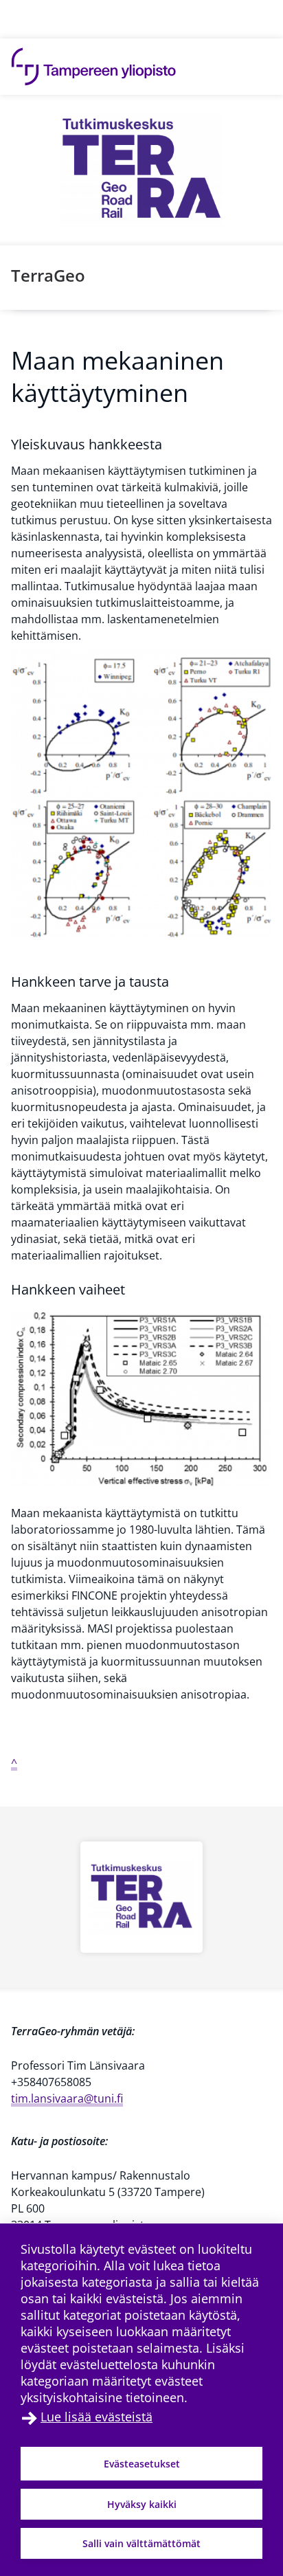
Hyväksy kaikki (142, 2504)
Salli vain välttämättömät (141, 2543)
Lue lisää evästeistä (97, 2417)
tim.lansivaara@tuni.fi (67, 2098)
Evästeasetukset (142, 2464)
